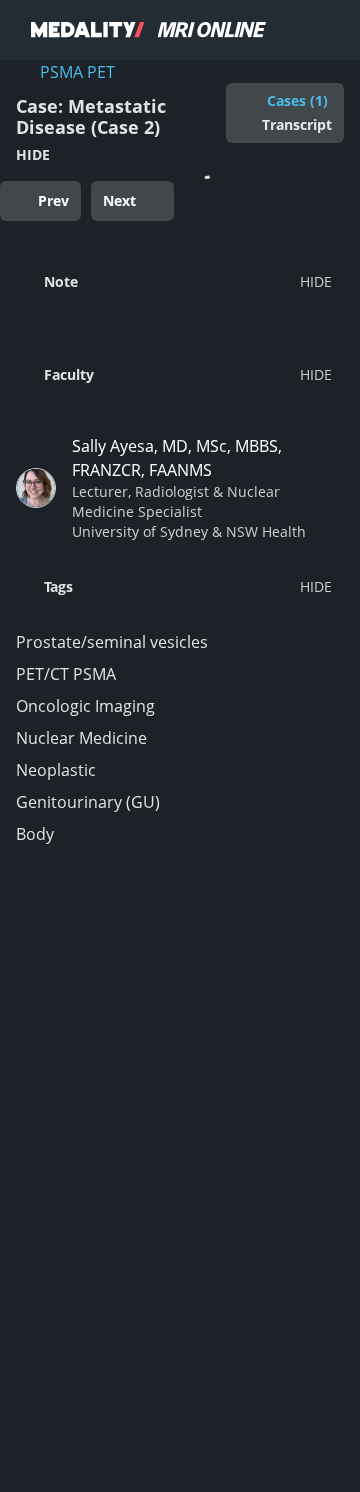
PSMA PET (77, 72)
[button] (174, 281)
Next (119, 200)
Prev (53, 200)
